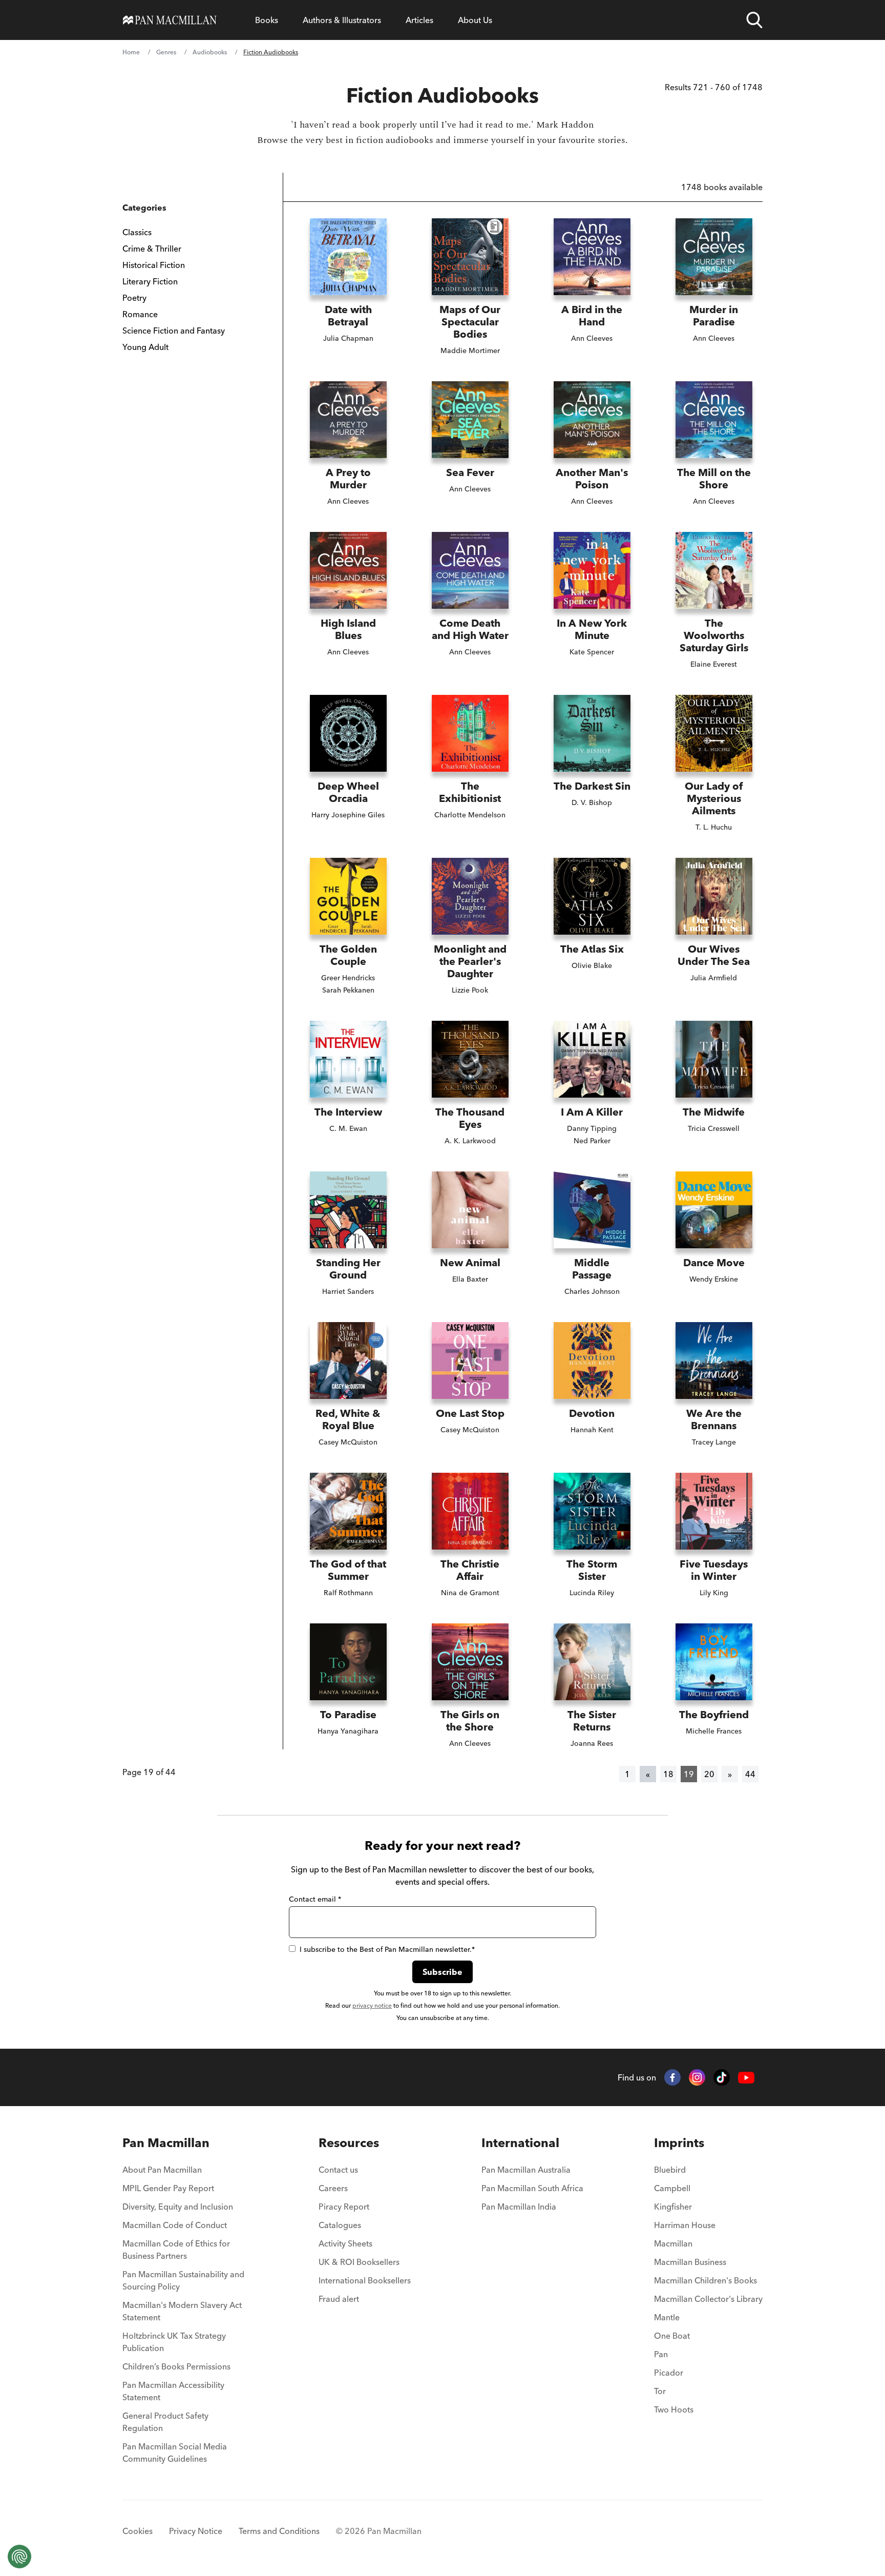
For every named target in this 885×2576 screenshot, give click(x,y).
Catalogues (340, 2225)
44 (750, 1774)
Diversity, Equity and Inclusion (178, 2207)
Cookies (138, 2531)
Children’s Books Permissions (176, 2366)
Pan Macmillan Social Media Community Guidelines (175, 2453)
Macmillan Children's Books (705, 2280)
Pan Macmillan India (519, 2207)
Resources (349, 2143)
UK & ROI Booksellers (359, 2262)
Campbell (672, 2188)
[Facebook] (672, 2077)
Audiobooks (210, 52)
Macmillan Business (690, 2262)
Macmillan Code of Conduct (175, 2225)
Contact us (338, 2170)
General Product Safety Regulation (165, 2422)
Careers (333, 2188)
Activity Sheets (345, 2243)
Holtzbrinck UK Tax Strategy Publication (174, 2342)
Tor (660, 2391)
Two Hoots (674, 2409)
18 (668, 1774)
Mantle (667, 2317)
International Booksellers (365, 2280)
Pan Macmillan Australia (526, 2170)
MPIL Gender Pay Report (168, 2188)
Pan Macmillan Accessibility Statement (173, 2391)
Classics (137, 232)
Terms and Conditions (279, 2531)
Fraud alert (339, 2299)
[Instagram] (697, 2077)
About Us (475, 20)
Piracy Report (344, 2207)
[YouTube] (746, 2078)
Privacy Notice (196, 2531)
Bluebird (670, 2170)
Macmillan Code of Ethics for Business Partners (176, 2250)
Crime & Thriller (152, 249)
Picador (669, 2373)
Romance (140, 314)
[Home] (170, 20)
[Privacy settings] (19, 2557)
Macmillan (673, 2243)
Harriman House (685, 2225)
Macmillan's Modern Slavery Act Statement (182, 2311)
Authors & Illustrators (342, 20)
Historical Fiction (154, 265)
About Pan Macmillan (162, 2170)
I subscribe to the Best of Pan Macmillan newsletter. (387, 1949)
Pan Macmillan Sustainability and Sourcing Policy (183, 2280)
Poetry (134, 298)
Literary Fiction (150, 281)
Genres (166, 52)
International (520, 2143)
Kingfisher (673, 2207)
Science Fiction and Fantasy (174, 331)
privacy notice (372, 2005)
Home (131, 52)
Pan (661, 2354)
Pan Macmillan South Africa (532, 2188)
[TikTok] (722, 2077)
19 (689, 1774)
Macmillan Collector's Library (708, 2299)
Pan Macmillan (166, 2143)
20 (709, 1774)
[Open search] (754, 20)
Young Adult (145, 347)
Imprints (679, 2143)
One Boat (672, 2336)
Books (267, 20)
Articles (419, 20)
